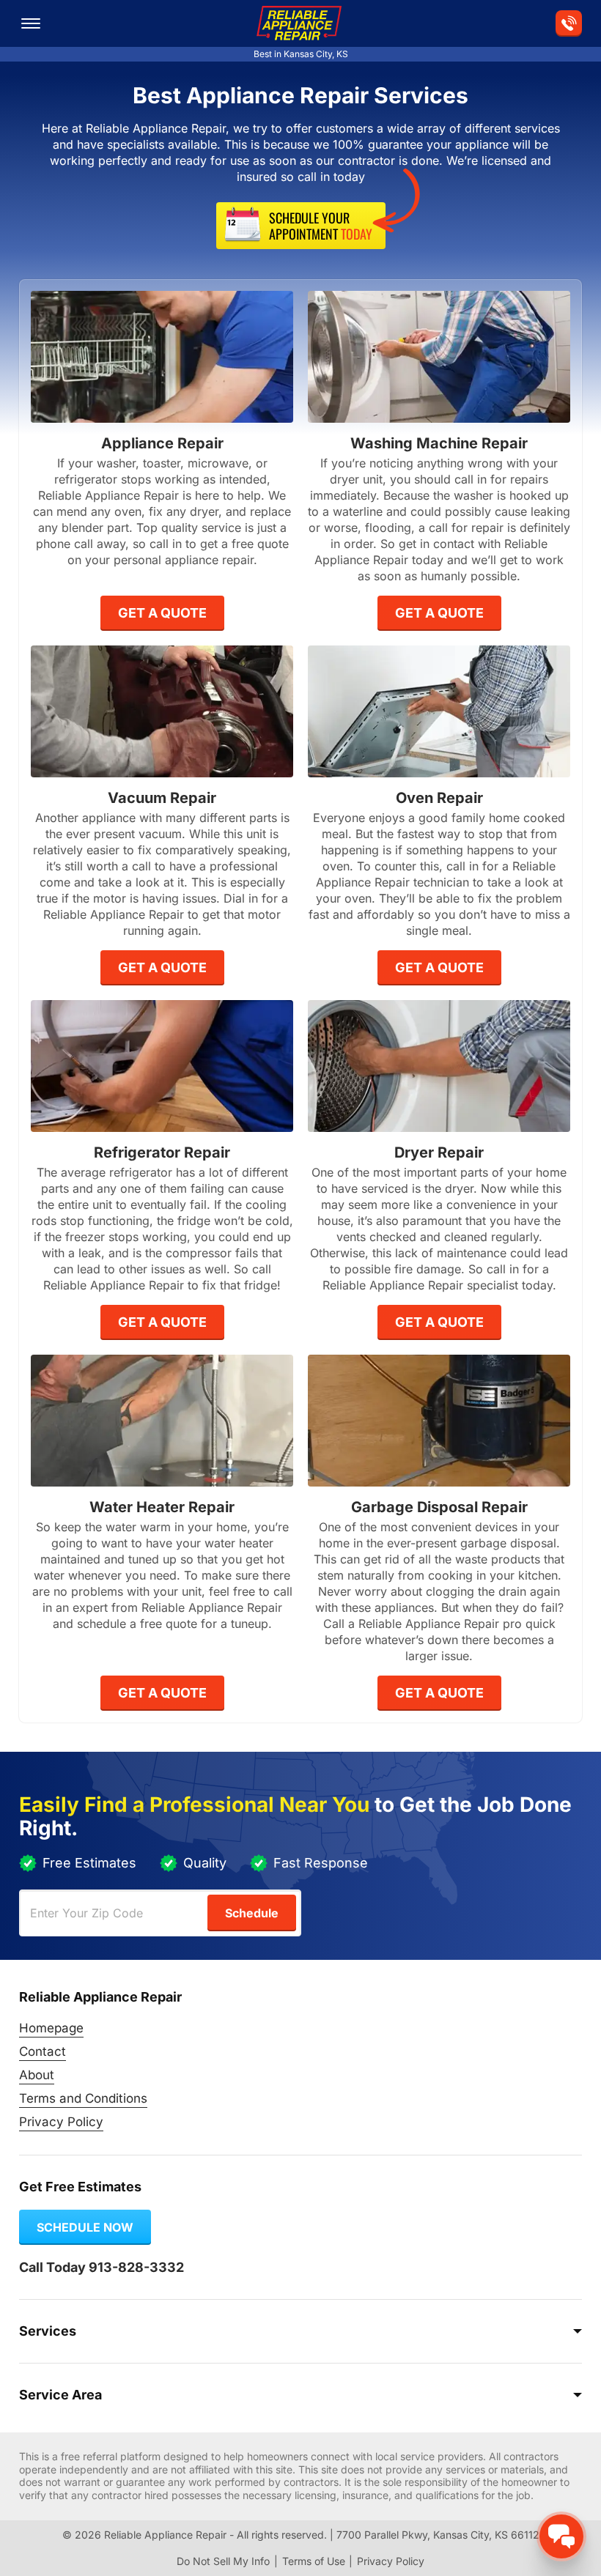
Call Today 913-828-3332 (102, 2267)
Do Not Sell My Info (223, 2561)
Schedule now (85, 2227)
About (37, 2075)
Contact (43, 2051)
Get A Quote (162, 613)
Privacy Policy (61, 2122)
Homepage (51, 2028)
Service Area (60, 2395)
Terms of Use (314, 2561)
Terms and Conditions (83, 2098)
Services (48, 2331)
